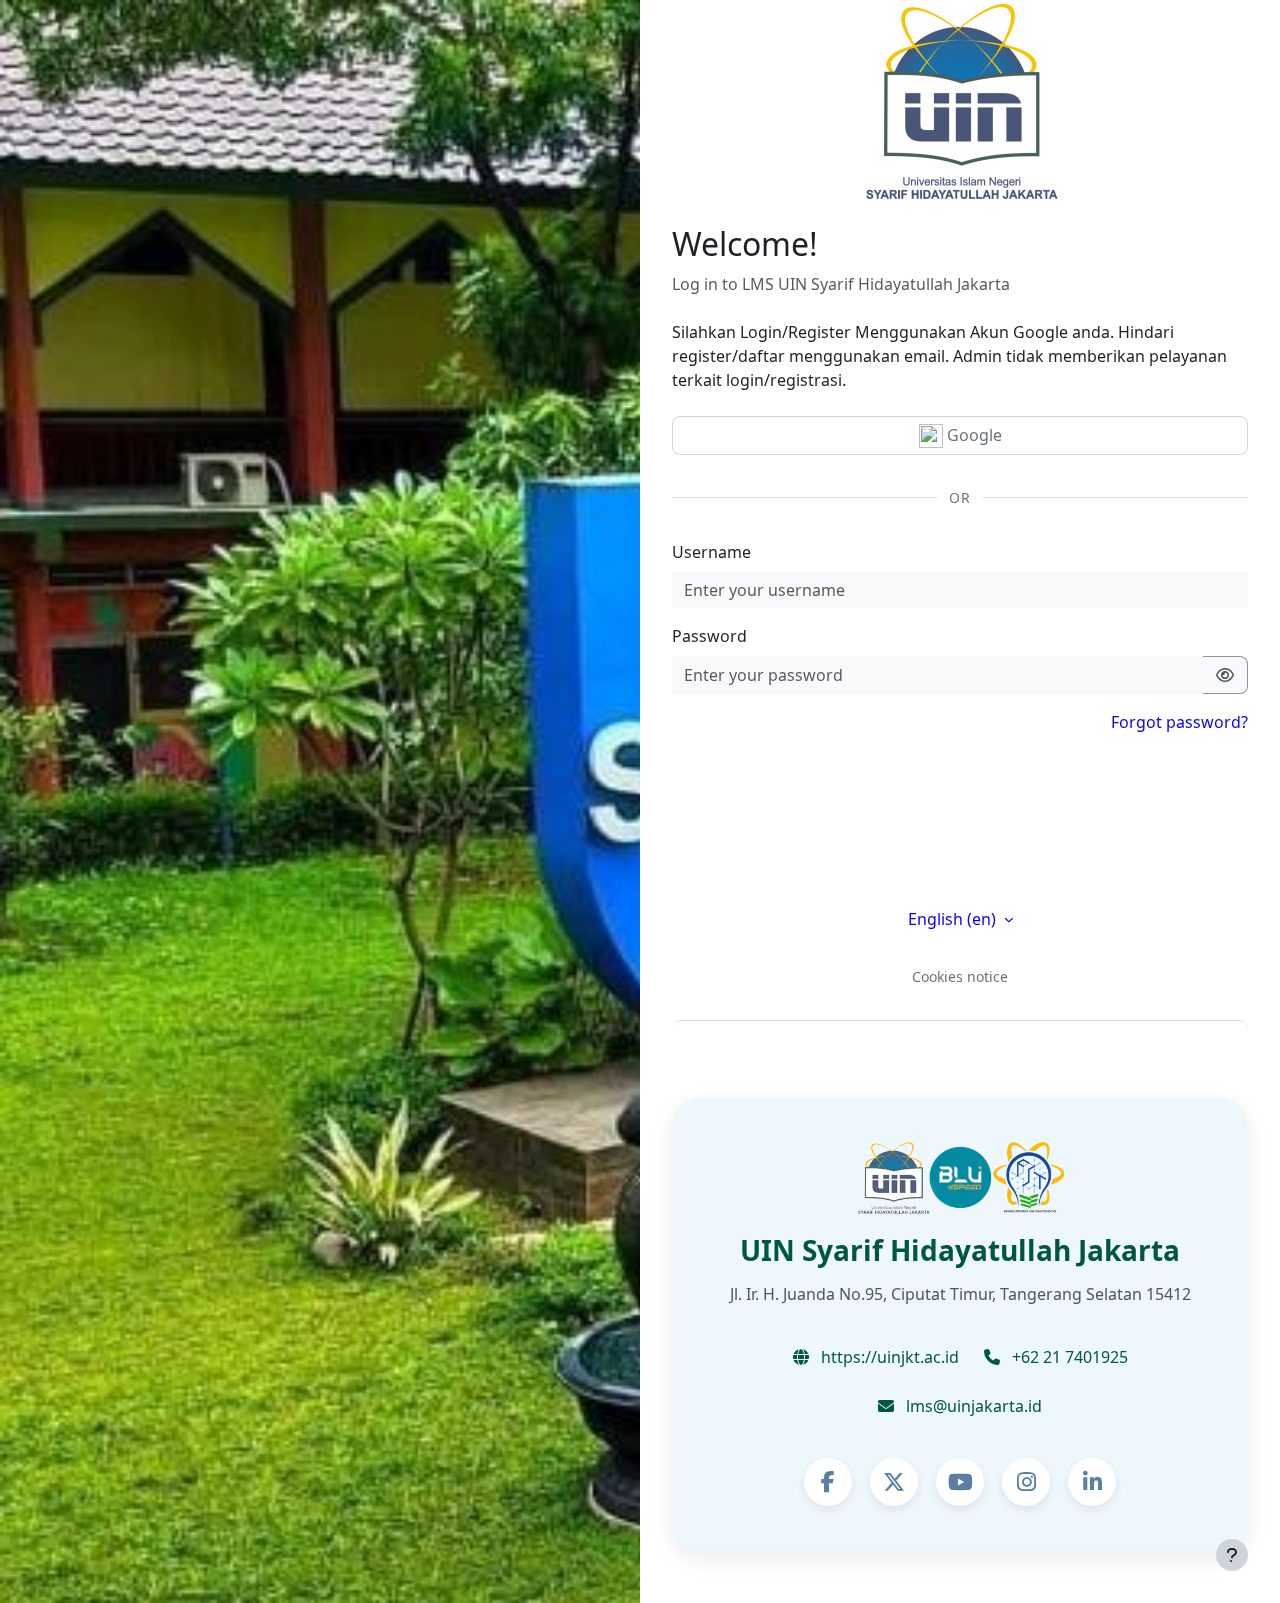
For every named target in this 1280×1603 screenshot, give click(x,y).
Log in (960, 859)
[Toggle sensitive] (1225, 675)
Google (972, 435)
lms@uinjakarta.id (972, 1406)
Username (711, 552)
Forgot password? (1179, 722)
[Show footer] (1232, 1555)
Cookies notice (960, 976)
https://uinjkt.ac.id (888, 1357)
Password (709, 636)
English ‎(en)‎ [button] (954, 919)
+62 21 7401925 (1068, 1357)
